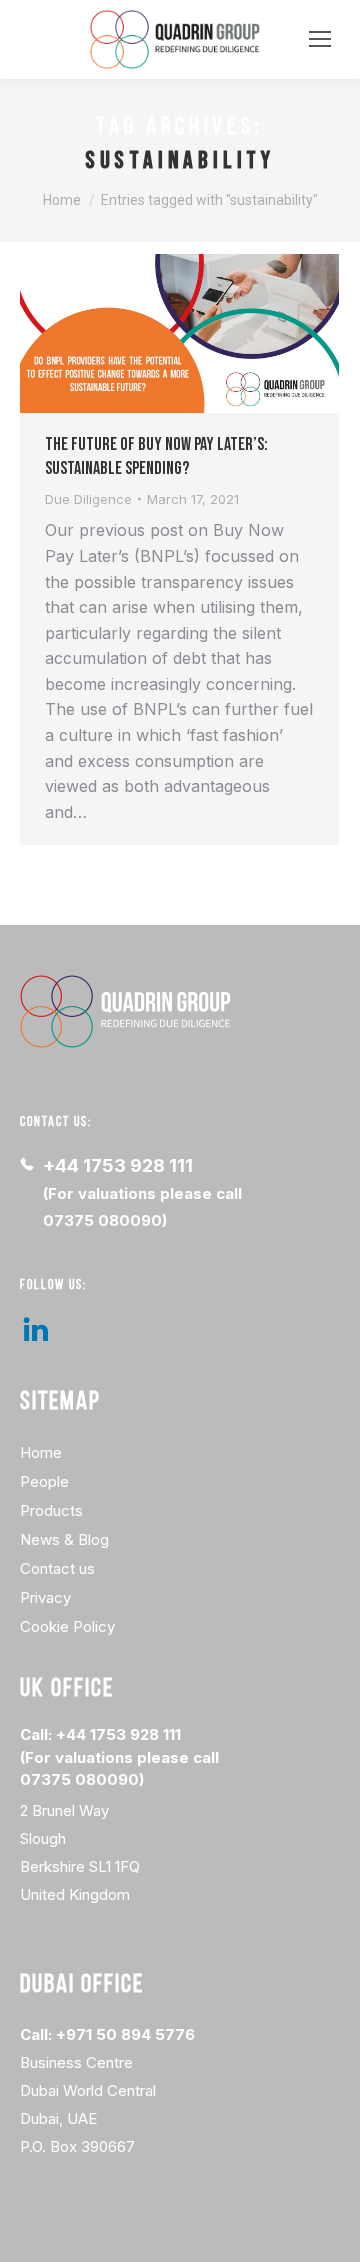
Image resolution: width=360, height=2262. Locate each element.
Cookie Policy (67, 1626)
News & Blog (64, 1539)
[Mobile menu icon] (320, 39)
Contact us (57, 1568)
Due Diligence (88, 499)
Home (41, 1452)
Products (51, 1510)
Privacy (45, 1597)
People (44, 1481)
